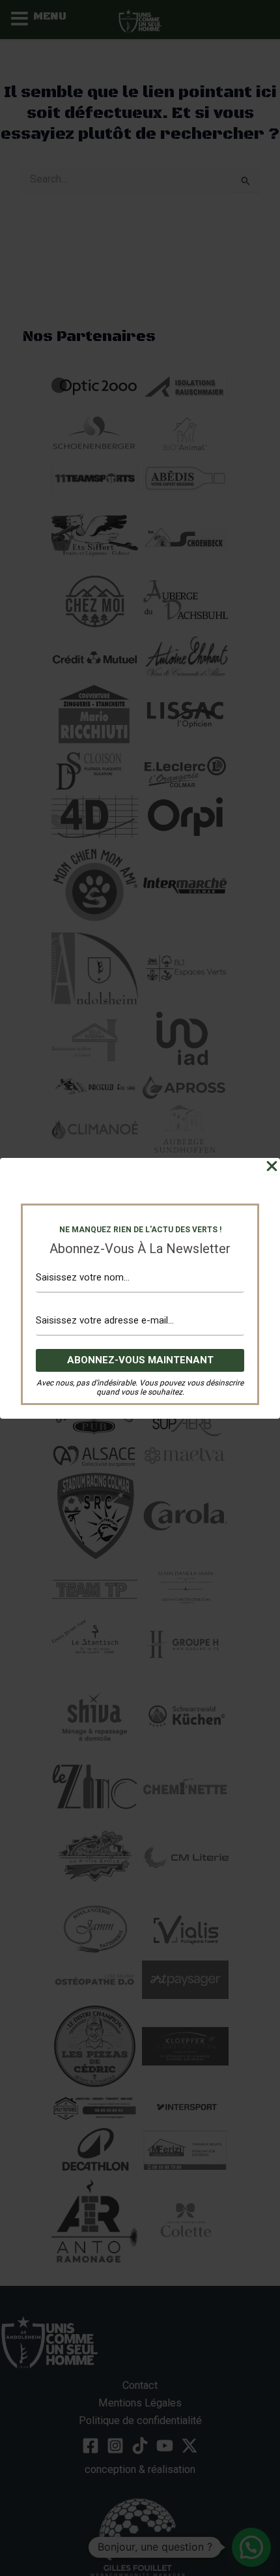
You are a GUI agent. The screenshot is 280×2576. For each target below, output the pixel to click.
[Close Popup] (272, 1166)
